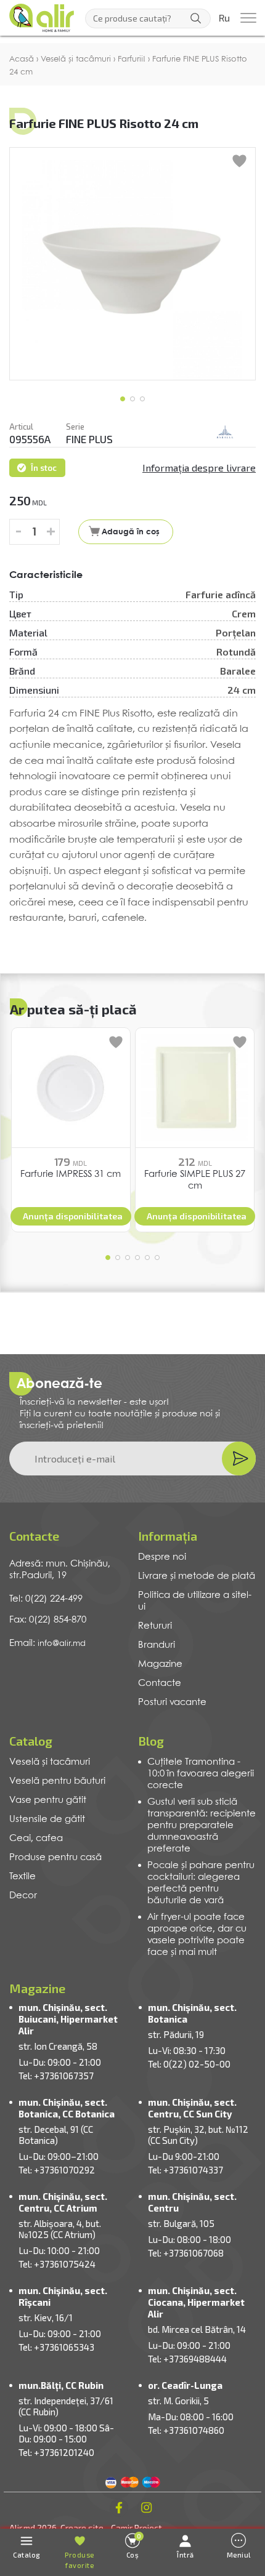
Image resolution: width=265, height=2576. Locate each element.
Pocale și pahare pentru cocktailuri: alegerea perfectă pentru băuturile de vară (201, 1883)
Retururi (155, 1626)
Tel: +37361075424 (57, 2264)
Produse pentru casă (55, 1858)
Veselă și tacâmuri (50, 1762)
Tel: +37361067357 (56, 2076)
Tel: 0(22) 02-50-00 (189, 2064)
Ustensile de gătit (47, 1820)
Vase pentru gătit (48, 1800)
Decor (23, 1896)
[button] (123, 399)
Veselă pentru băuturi (57, 1781)
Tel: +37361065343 (56, 2347)
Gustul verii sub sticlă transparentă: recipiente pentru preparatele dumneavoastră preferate (202, 1826)
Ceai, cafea (36, 1839)
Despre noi (162, 1557)
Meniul (239, 2555)
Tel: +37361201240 (56, 2452)
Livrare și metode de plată (197, 1576)
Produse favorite (79, 2560)
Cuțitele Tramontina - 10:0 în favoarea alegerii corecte (201, 1774)
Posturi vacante (172, 1703)
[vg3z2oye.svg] (225, 433)
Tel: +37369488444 (187, 2359)
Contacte (160, 1683)
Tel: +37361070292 (57, 2170)
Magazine (160, 1664)
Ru (224, 18)
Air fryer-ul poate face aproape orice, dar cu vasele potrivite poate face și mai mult (197, 1935)
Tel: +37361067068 (186, 2253)
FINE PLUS (89, 439)
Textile (22, 1877)
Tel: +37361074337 (185, 2170)
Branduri (157, 1645)
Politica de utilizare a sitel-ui (195, 1601)
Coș (134, 2546)
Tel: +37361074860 (186, 2430)
